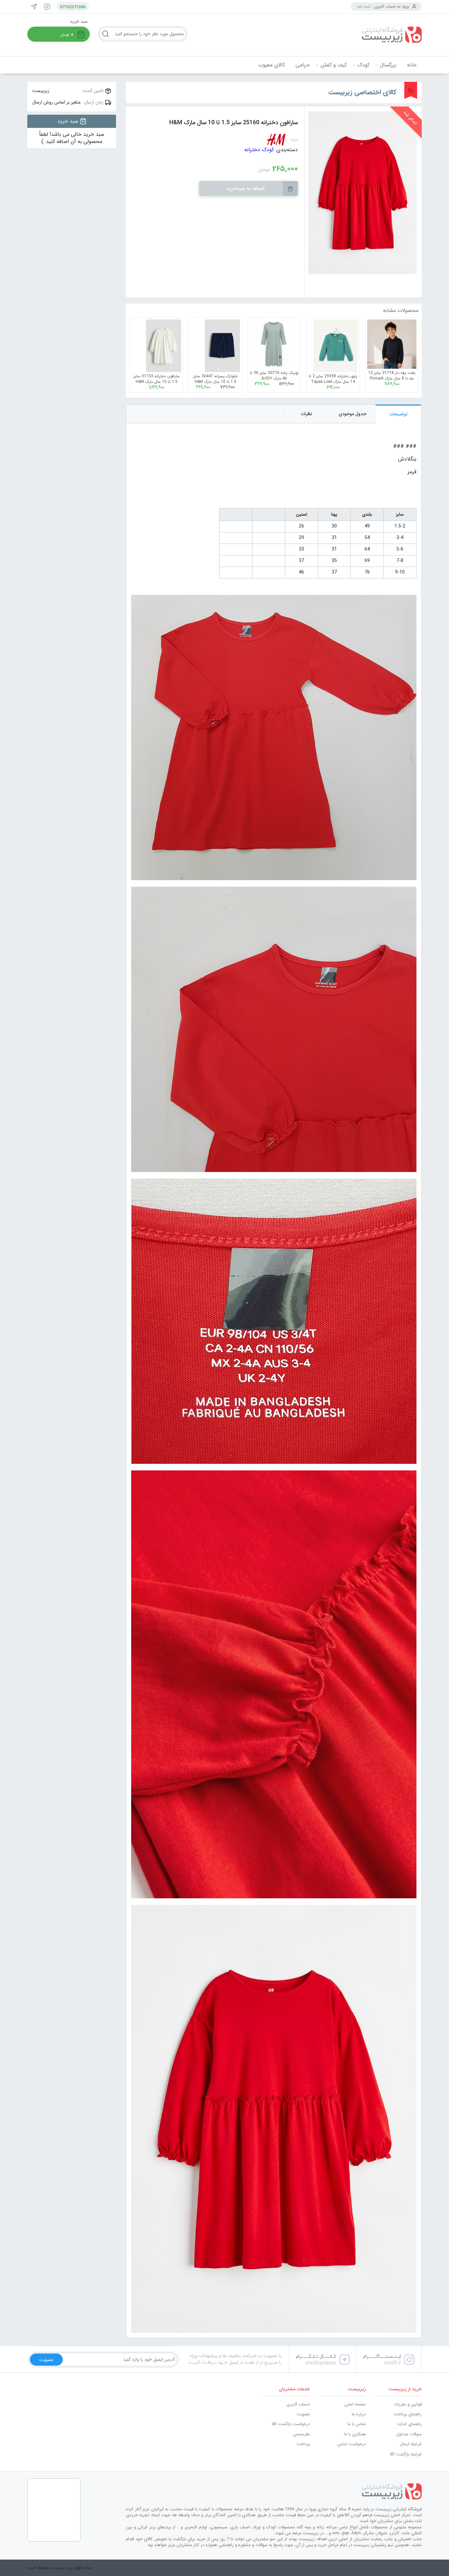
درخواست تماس (352, 2444)
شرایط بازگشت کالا (406, 2454)
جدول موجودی (353, 414)
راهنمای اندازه (410, 2424)
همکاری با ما (355, 2434)
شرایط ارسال (411, 2444)
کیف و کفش (334, 65)
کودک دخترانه (259, 150)
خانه (412, 65)
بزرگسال (388, 65)
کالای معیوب (272, 65)
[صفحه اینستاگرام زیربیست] (47, 7)
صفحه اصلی (355, 2404)
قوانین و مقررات (408, 2404)
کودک (363, 65)
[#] (274, 2492)
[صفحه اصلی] (372, 35)
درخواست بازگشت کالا (291, 2424)
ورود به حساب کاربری (391, 6)
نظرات (307, 414)
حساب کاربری (298, 2404)
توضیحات (399, 414)
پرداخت (303, 2444)
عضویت (303, 2414)
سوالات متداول (409, 2434)
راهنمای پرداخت (408, 2414)
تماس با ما (357, 2424)
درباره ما (359, 2414)
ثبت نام (364, 6)
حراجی (303, 65)
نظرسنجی (301, 2434)
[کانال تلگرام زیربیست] (34, 7)
